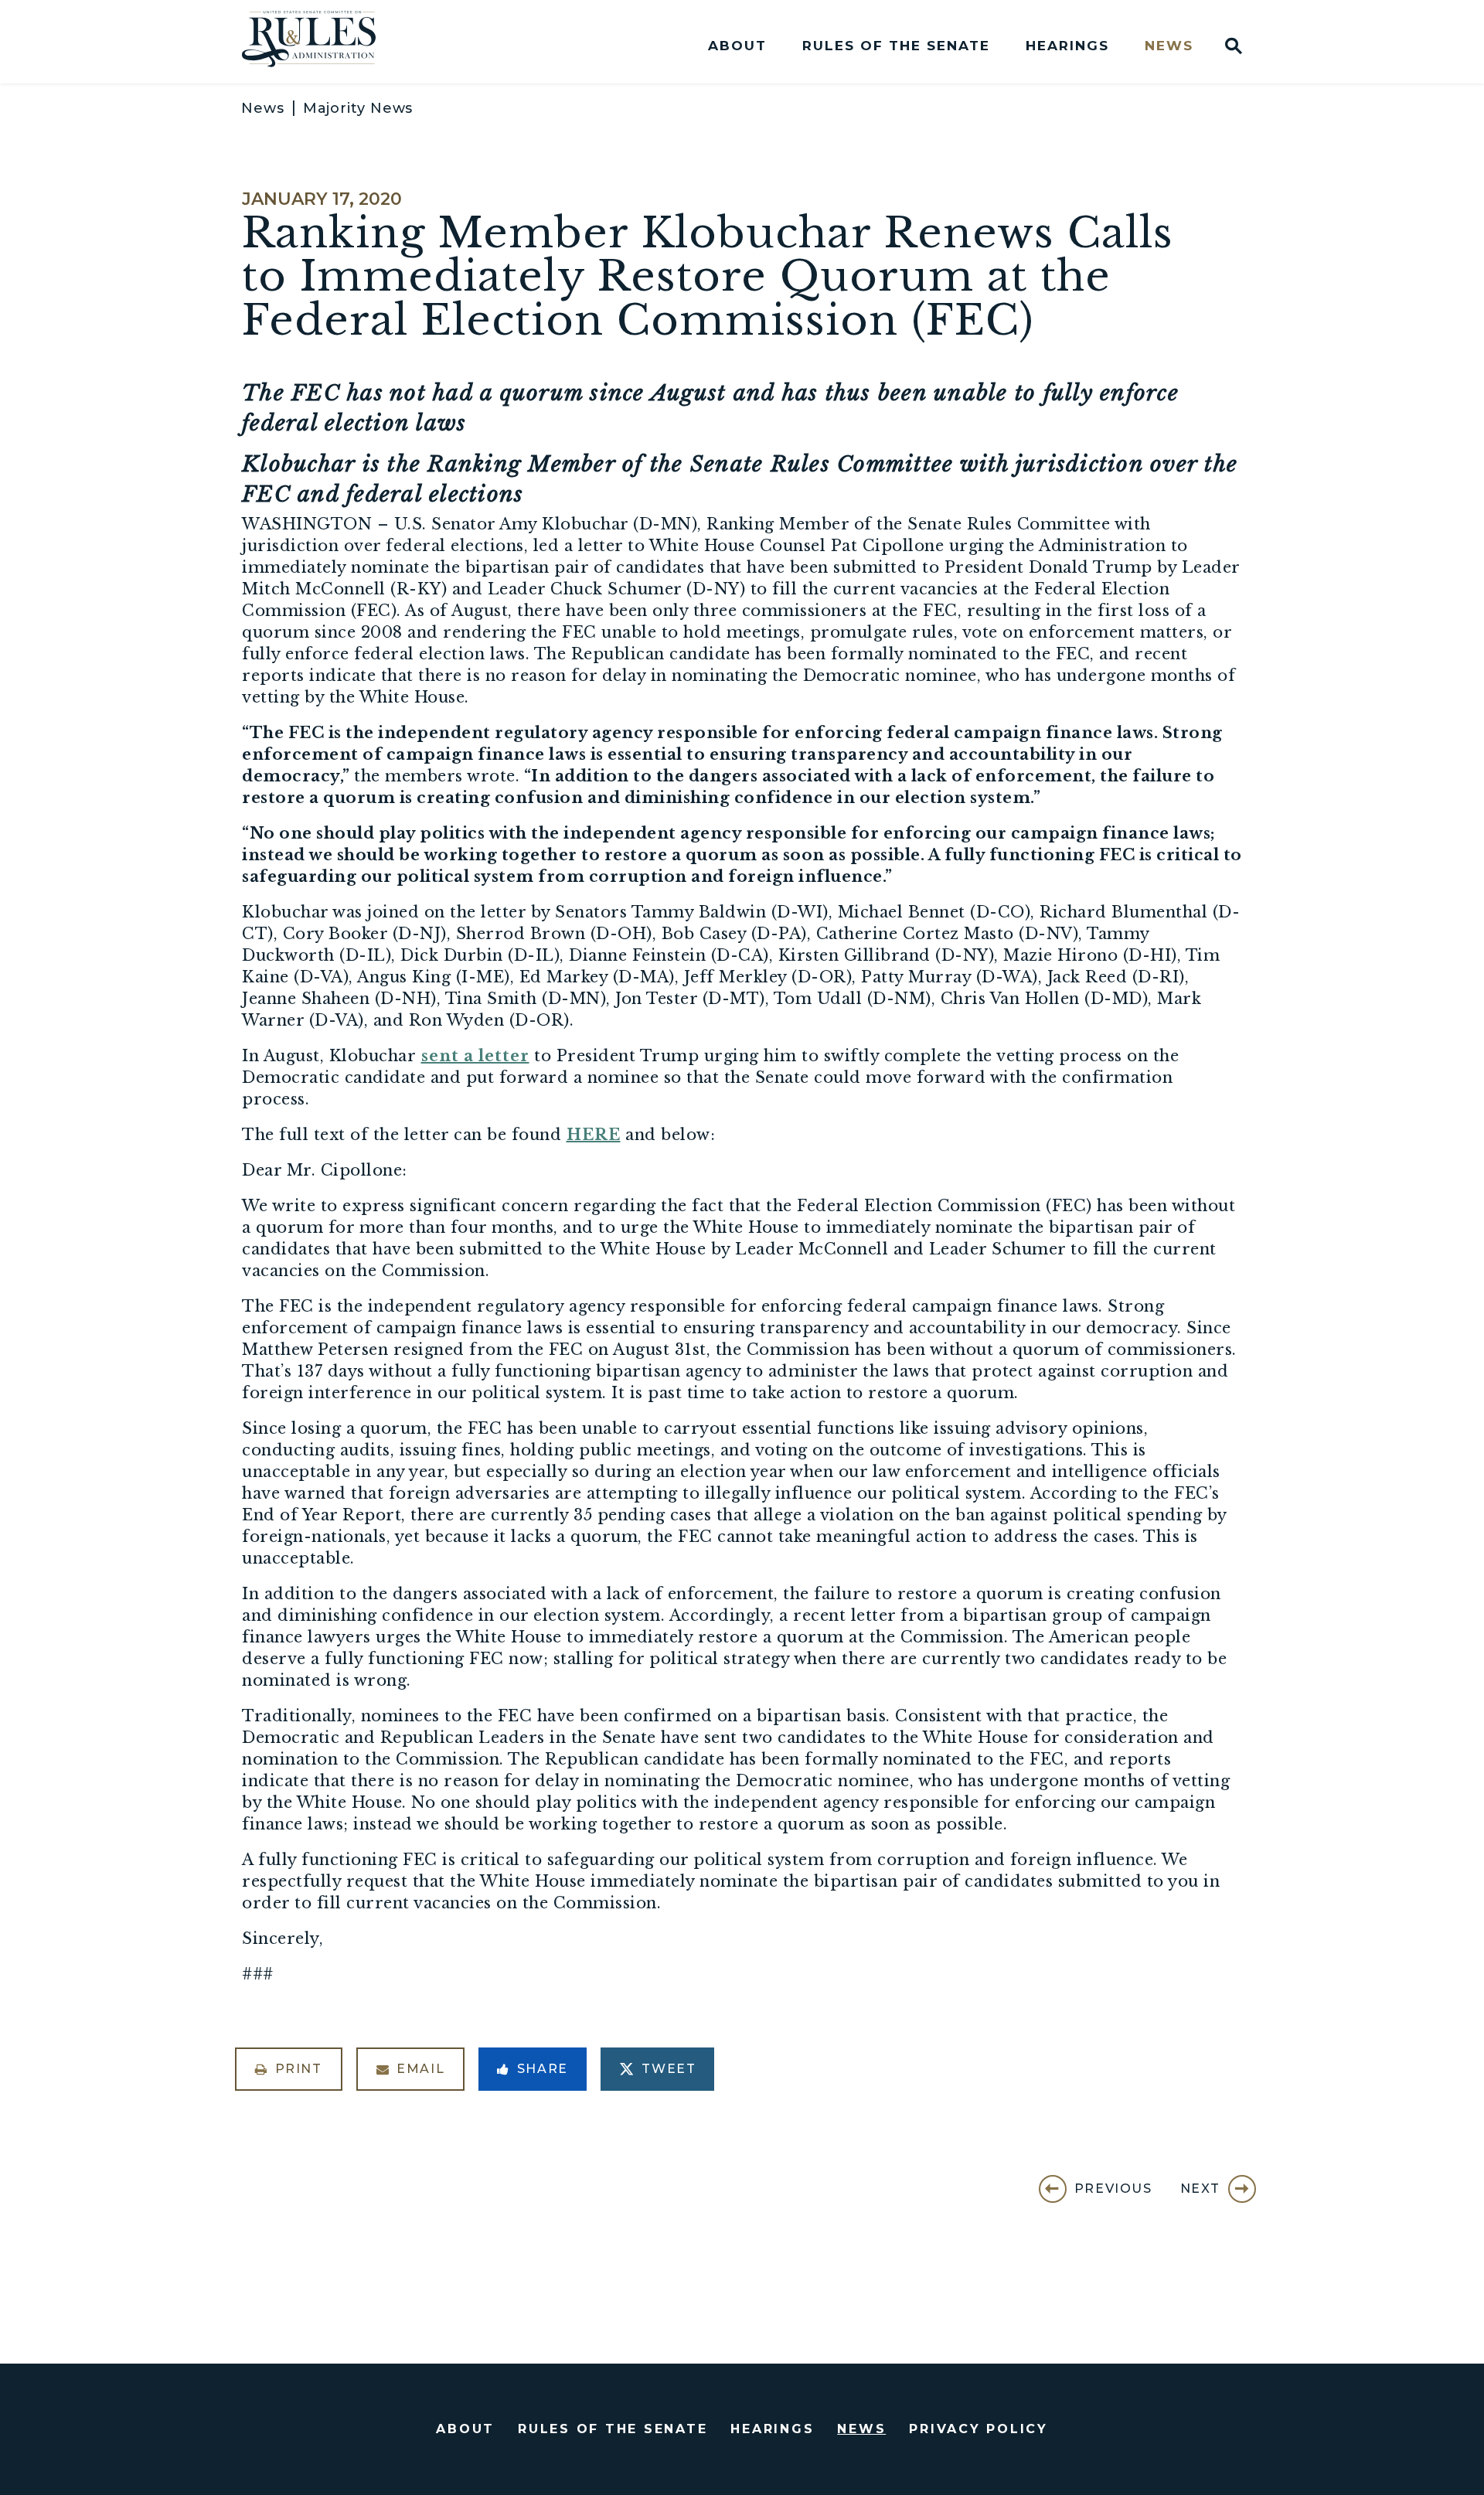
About (737, 46)
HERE (594, 1135)
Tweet (669, 2069)
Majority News (358, 108)
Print (299, 2069)
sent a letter (475, 1056)
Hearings (1067, 46)
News (1169, 46)
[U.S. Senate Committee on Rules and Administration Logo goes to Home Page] (319, 42)
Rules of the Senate (896, 46)
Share (543, 2069)
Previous (1113, 2189)
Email (420, 2069)
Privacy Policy (979, 2429)
